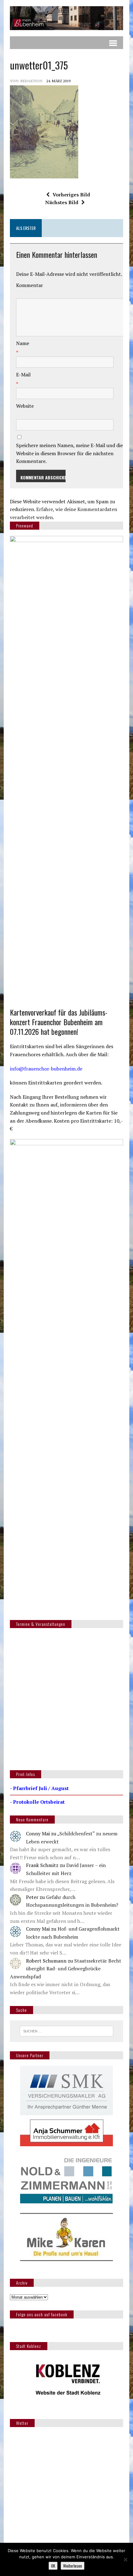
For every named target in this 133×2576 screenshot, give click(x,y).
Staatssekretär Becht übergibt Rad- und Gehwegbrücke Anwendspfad (66, 1969)
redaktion (31, 81)
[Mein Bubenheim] (66, 18)
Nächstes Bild (62, 202)
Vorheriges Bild (71, 195)
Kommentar (30, 285)
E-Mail (23, 375)
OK (53, 2566)
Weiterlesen (73, 2566)
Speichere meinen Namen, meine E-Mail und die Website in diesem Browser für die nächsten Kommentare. (69, 453)
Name (23, 343)
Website (25, 406)
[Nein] (125, 2560)
